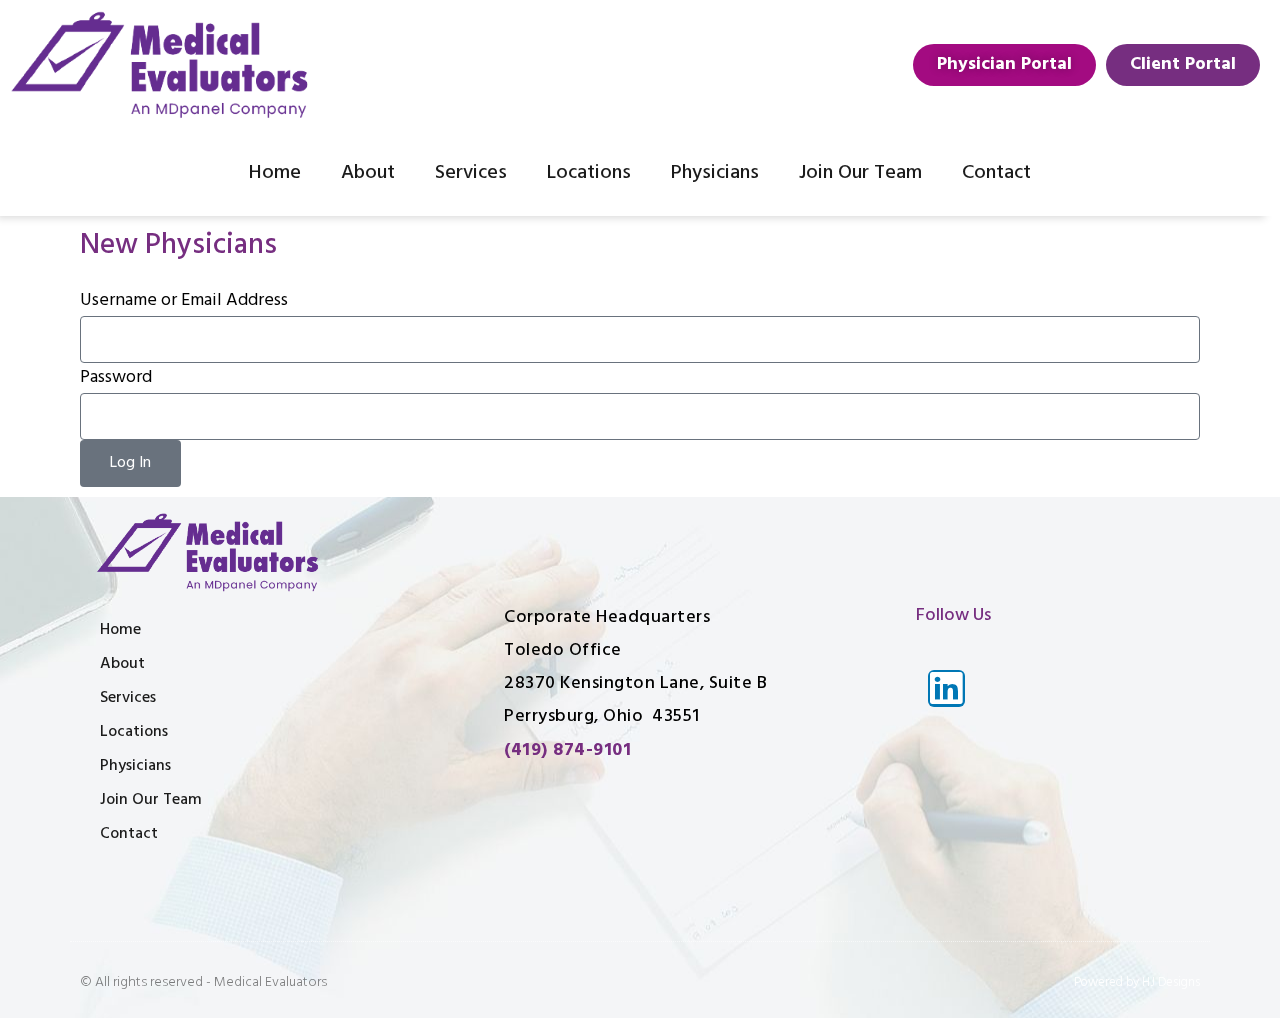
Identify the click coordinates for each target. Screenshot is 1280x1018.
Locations (589, 173)
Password (116, 377)
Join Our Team (860, 173)
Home (275, 173)
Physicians (715, 173)
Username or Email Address (184, 300)
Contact (996, 173)
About (368, 173)
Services (471, 173)
